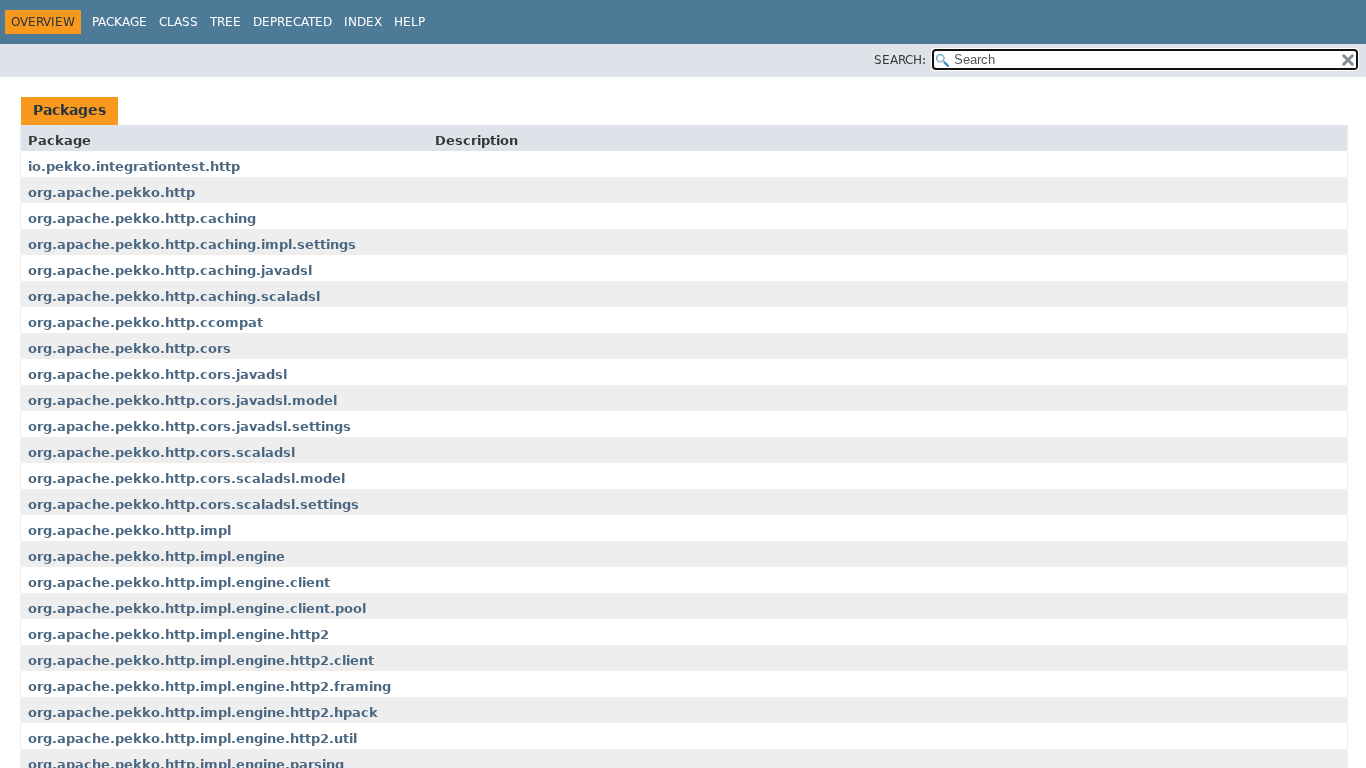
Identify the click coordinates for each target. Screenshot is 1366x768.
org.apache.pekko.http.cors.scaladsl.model (186, 478)
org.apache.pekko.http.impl (129, 530)
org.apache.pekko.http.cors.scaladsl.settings (193, 504)
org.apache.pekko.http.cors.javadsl (157, 374)
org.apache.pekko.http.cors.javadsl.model (182, 400)
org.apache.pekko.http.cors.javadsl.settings (189, 426)
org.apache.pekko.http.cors (129, 348)
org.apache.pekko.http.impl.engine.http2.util (192, 738)
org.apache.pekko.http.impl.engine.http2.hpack (203, 712)
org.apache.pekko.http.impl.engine (156, 556)
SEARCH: (900, 60)
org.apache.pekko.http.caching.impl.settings (192, 244)
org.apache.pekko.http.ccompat (145, 322)
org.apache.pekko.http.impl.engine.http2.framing (209, 686)
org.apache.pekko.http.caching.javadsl (170, 270)
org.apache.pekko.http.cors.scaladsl (161, 452)
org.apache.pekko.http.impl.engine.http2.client (201, 660)
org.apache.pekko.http (111, 192)
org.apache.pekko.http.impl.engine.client (179, 582)
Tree (225, 22)
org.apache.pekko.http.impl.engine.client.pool (197, 608)
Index (363, 22)
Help (409, 22)
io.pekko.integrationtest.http (134, 166)
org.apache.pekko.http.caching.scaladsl (174, 296)
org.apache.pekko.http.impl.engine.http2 (178, 634)
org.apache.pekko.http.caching (142, 218)
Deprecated (292, 22)
